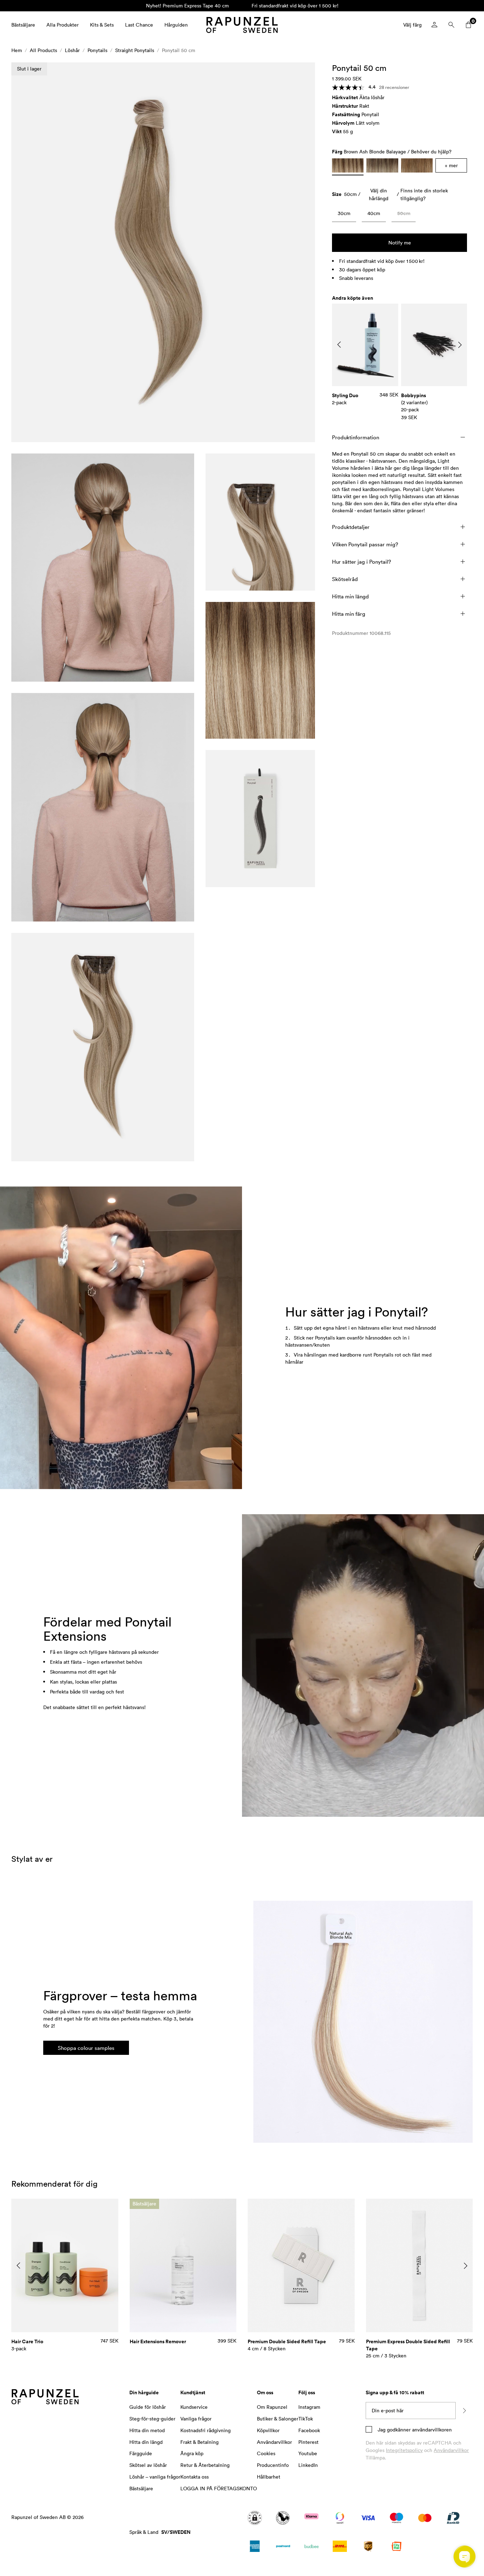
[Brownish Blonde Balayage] (417, 165)
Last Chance (139, 25)
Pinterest (308, 2442)
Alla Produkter (63, 25)
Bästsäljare (23, 25)
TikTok (306, 2419)
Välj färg (412, 25)
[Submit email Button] (464, 2411)
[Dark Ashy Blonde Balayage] (382, 165)
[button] (163, 252)
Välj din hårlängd (379, 194)
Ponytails (97, 50)
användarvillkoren (431, 2430)
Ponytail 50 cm (179, 50)
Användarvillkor (451, 2450)
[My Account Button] (434, 25)
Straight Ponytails (135, 50)
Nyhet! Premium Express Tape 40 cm (187, 5)
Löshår (72, 50)
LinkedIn (308, 2465)
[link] (344, 215)
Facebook (309, 2430)
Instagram (309, 2407)
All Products (43, 50)
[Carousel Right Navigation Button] (460, 345)
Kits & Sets (102, 25)
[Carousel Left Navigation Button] (339, 345)
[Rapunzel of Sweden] (242, 25)
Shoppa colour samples (86, 2048)
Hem (17, 50)
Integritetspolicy (404, 2450)
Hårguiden (176, 25)
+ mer (451, 165)
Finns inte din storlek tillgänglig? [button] (424, 194)
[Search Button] (451, 25)
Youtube (308, 2453)
